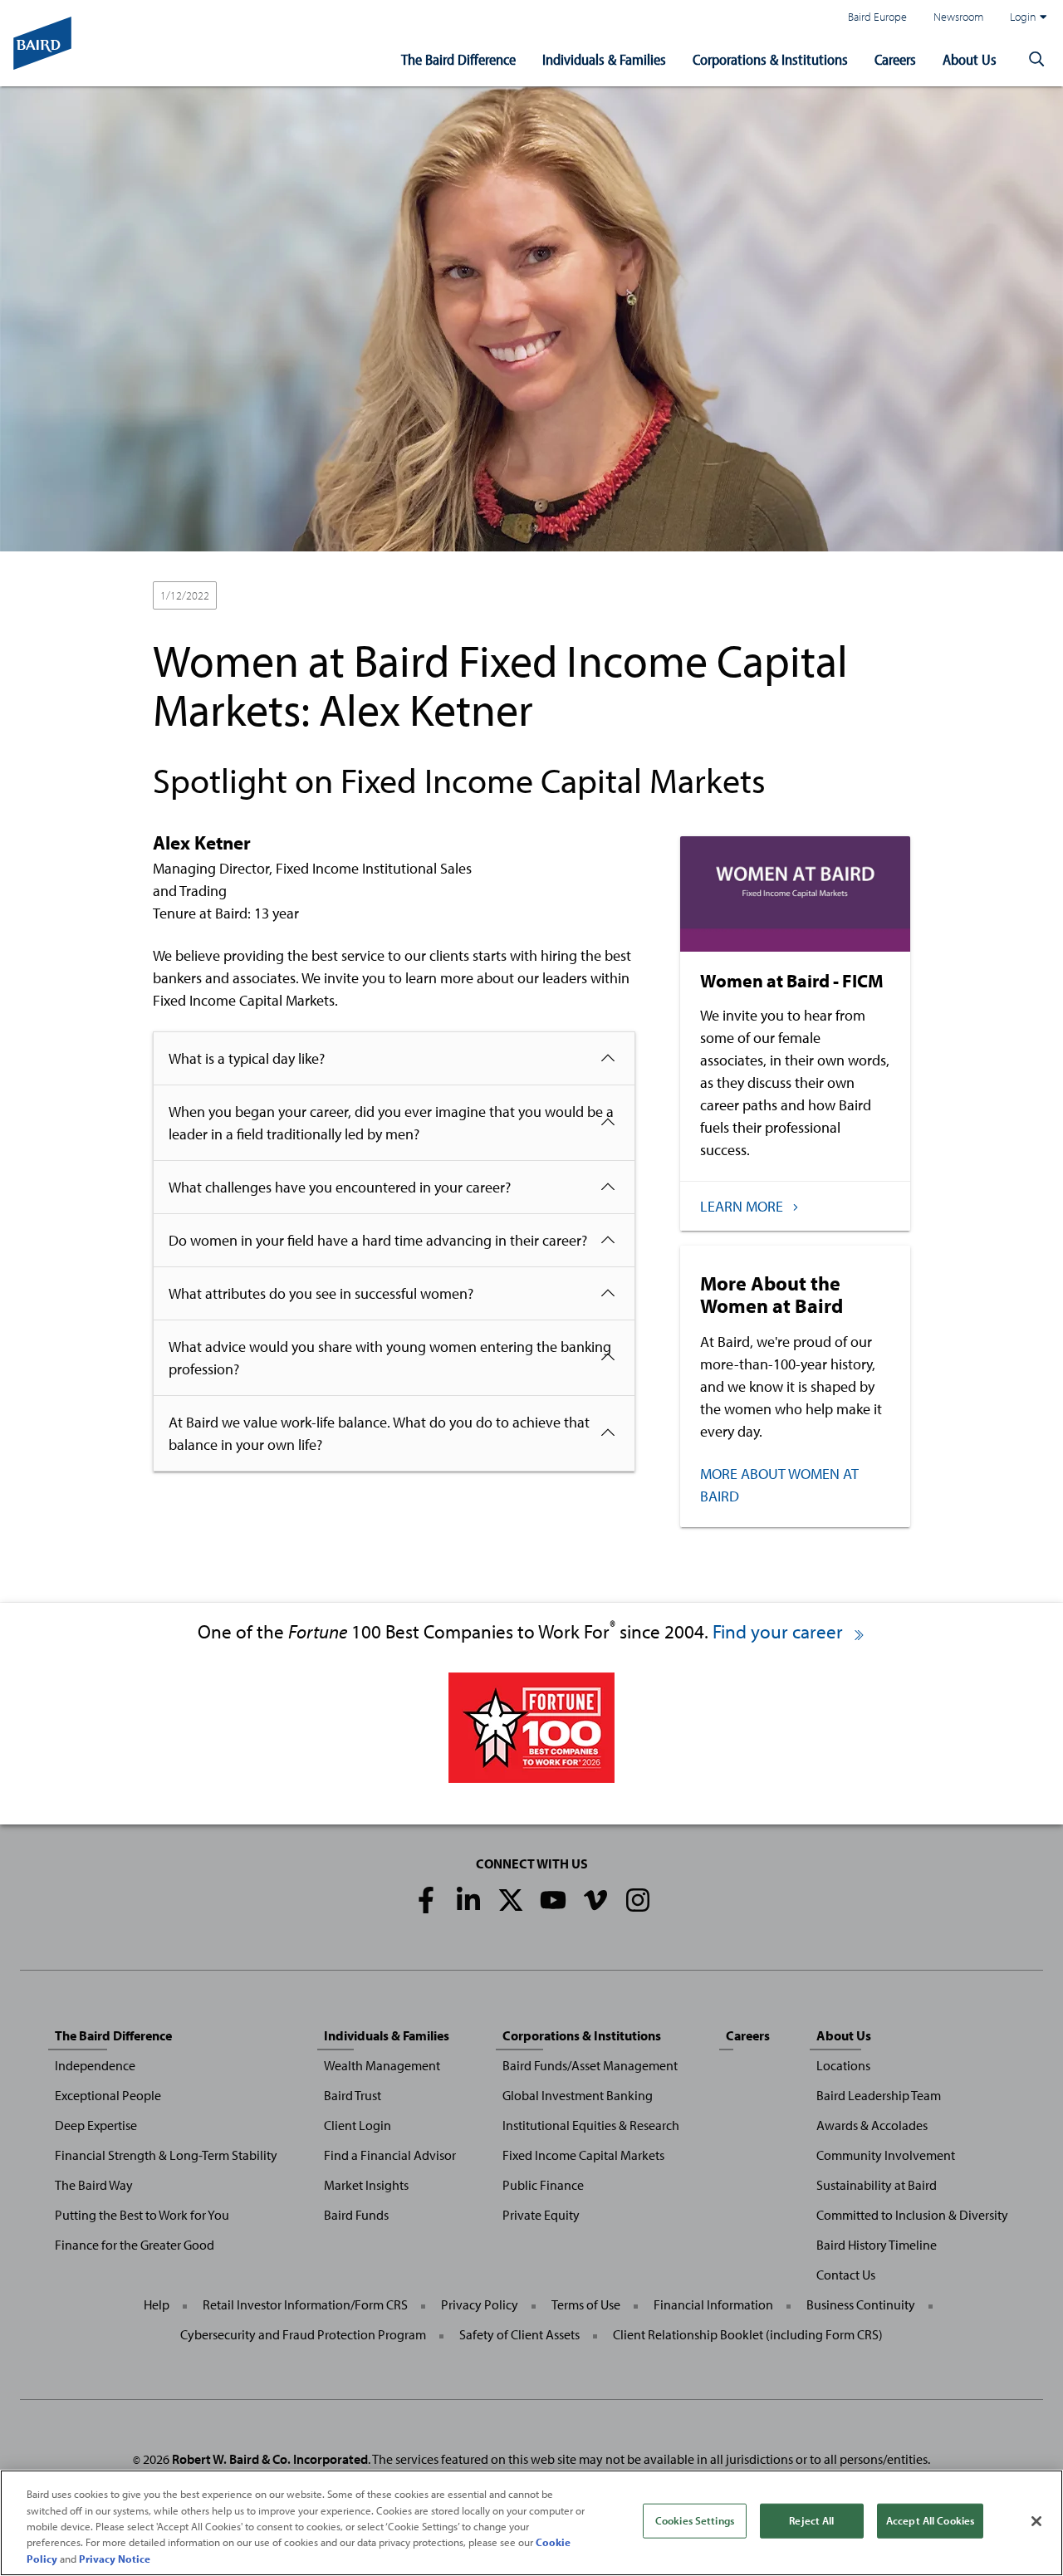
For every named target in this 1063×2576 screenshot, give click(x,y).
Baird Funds (356, 2215)
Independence (95, 2065)
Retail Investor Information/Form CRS (305, 2304)
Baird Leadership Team (879, 2095)
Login (1023, 16)
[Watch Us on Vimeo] (595, 1900)
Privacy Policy (480, 2304)
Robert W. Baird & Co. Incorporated (270, 2459)
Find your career (780, 1631)
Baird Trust (353, 2095)
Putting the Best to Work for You (142, 2215)
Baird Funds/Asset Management (590, 2065)
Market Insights (366, 2185)
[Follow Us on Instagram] (638, 1900)
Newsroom (958, 16)
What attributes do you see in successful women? (321, 1293)
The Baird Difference (458, 59)
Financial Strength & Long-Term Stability (166, 2155)
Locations (843, 2065)
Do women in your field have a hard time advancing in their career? (378, 1240)
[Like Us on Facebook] (426, 1900)
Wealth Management (382, 2065)
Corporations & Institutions (770, 59)
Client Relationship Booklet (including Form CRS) (748, 2334)
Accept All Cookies (930, 2520)
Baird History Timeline (877, 2245)
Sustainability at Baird (877, 2185)
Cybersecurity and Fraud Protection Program (303, 2334)
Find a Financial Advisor (390, 2155)
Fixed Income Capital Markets (583, 2155)
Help (157, 2304)
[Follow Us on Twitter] (511, 1900)
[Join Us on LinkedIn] (468, 1900)
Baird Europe (877, 16)
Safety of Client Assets (519, 2334)
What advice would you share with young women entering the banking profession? (390, 1358)
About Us (970, 59)
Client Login (358, 2125)
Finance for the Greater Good (135, 2245)
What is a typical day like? (247, 1058)
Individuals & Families (604, 59)
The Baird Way (94, 2185)
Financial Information (713, 2304)
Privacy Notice (115, 2559)
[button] (1036, 60)
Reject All (811, 2520)
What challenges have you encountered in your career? (340, 1187)
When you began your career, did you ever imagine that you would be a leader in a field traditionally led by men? (391, 1123)
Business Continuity (861, 2304)
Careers (895, 59)
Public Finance (543, 2185)
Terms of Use (586, 2304)
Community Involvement (886, 2155)
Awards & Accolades (872, 2125)
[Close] (1036, 2521)
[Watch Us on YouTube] (553, 1900)
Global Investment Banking (578, 2095)
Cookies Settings (695, 2520)
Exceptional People (108, 2095)
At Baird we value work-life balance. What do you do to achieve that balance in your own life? (379, 1433)
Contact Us (846, 2275)
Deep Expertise (96, 2125)
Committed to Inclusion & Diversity (912, 2215)
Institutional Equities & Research (591, 2125)
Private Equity (541, 2215)
